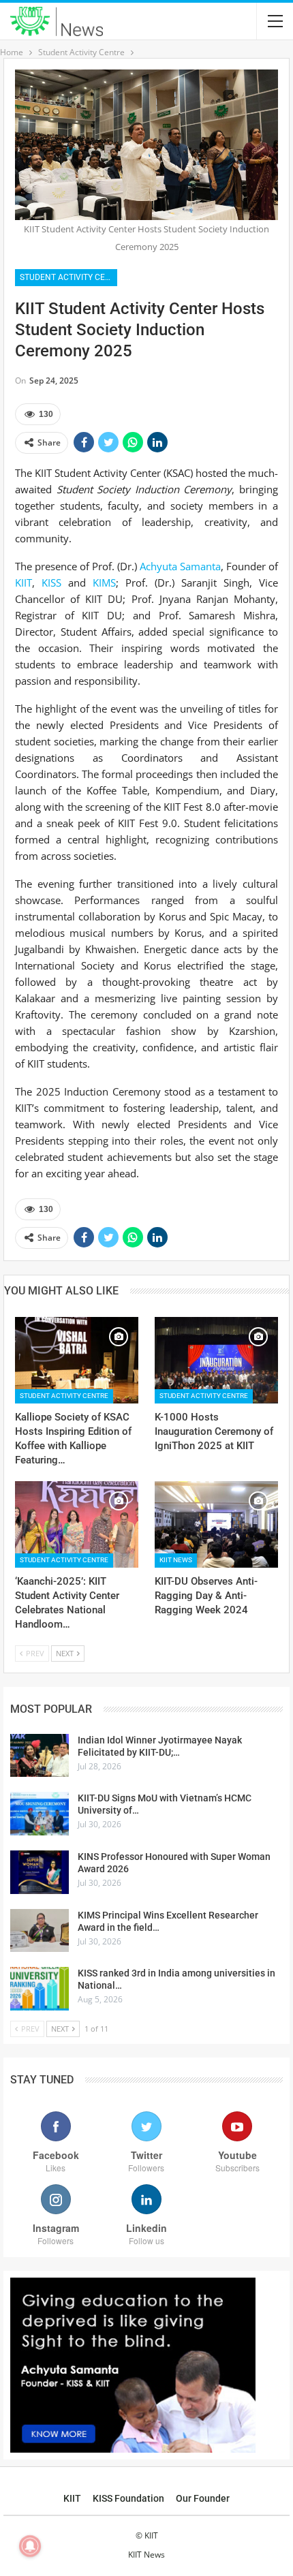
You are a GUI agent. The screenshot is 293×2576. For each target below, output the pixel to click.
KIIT (24, 583)
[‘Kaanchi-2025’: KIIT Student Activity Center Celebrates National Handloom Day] (77, 1524)
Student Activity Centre (68, 277)
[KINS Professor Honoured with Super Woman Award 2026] (40, 1872)
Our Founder (203, 2498)
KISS (51, 583)
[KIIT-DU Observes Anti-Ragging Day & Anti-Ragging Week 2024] (216, 1524)
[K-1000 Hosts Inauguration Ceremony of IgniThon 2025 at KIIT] (216, 1360)
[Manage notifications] (30, 2546)
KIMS (104, 583)
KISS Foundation (128, 2498)
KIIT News (176, 1560)
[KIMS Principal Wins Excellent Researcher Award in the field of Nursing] (40, 1931)
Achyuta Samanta (180, 566)
